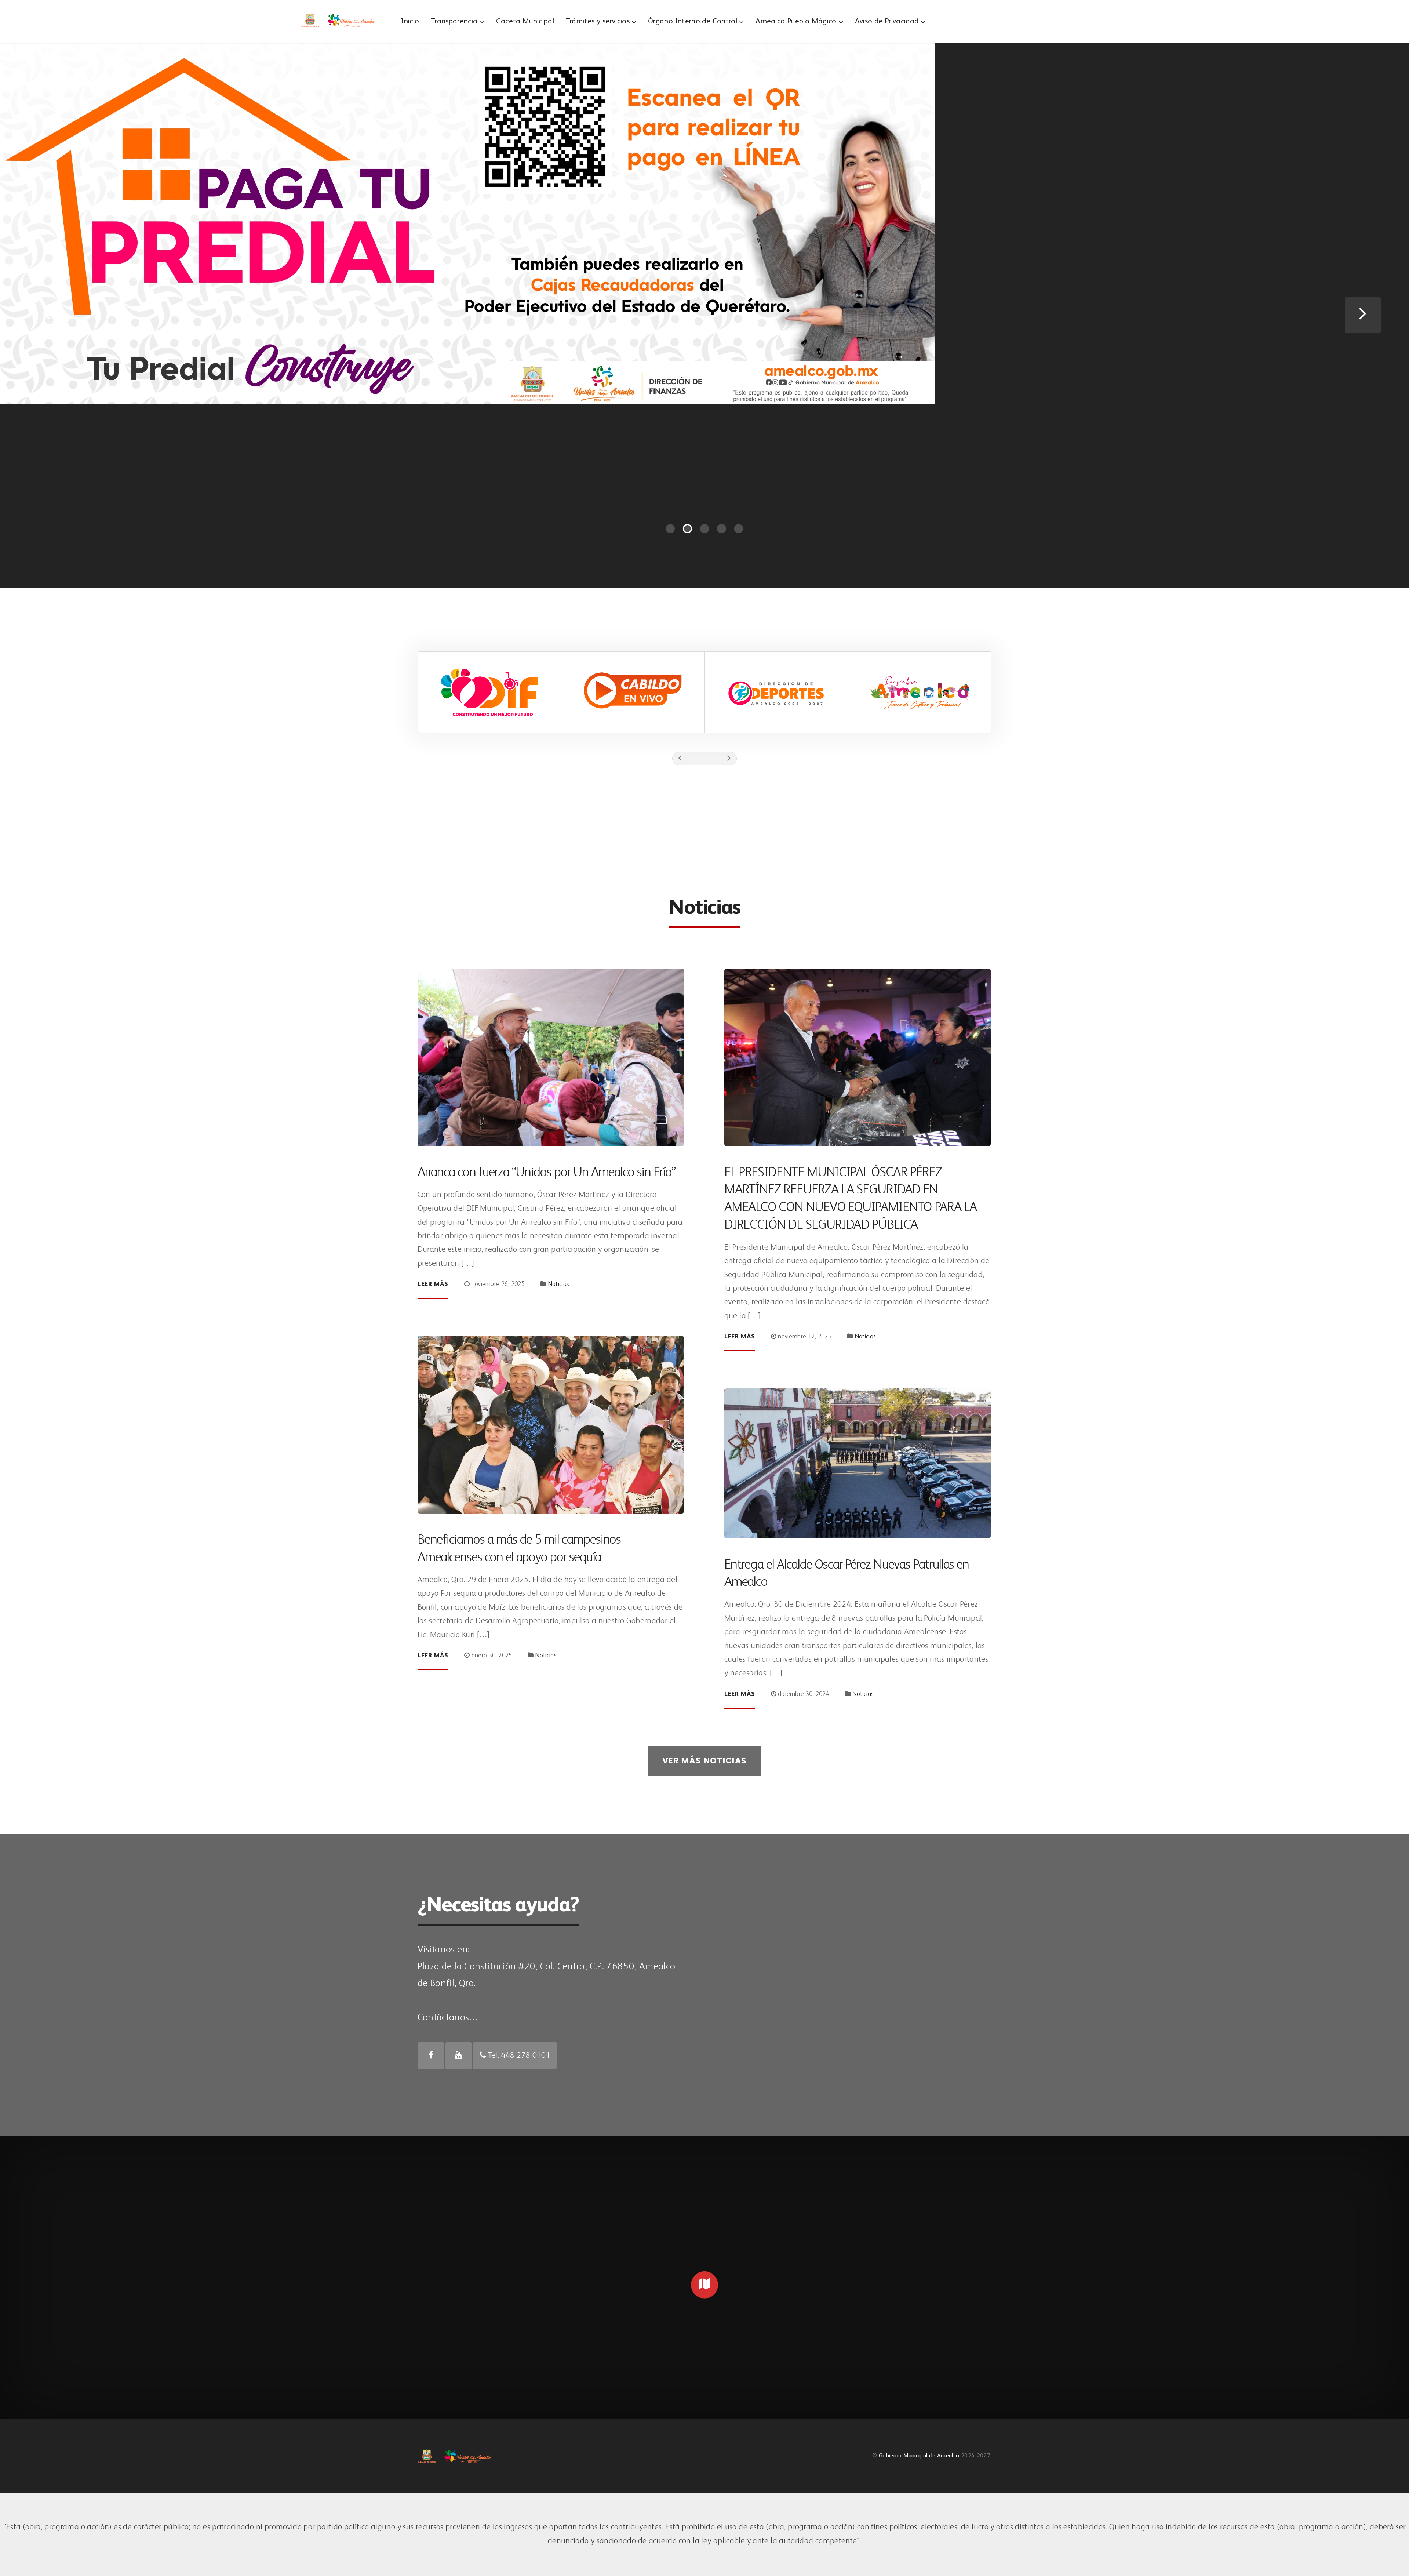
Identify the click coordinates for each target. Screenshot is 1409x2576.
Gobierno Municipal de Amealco (919, 2456)
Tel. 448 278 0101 (518, 2056)
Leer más (433, 1284)
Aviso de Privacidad (887, 21)
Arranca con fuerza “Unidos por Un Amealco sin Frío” (547, 1173)
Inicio (410, 21)
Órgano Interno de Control (693, 21)
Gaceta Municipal (525, 21)
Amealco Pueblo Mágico (796, 21)
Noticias (559, 1284)
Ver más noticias (705, 1761)
